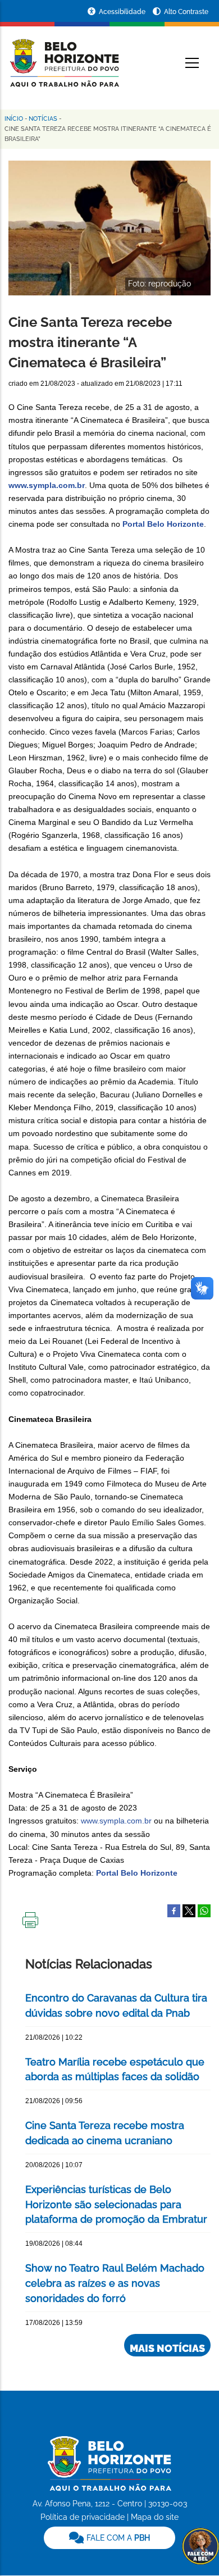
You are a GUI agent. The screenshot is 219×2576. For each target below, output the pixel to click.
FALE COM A (117, 2538)
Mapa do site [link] (155, 2517)
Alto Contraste (186, 12)
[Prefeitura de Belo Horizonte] (64, 56)
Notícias (43, 119)
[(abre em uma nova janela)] (189, 1910)
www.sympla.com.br (47, 485)
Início (14, 119)
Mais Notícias (167, 2348)
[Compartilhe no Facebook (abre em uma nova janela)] (174, 1910)
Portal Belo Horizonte (163, 524)
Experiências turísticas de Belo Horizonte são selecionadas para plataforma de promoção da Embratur (116, 2205)
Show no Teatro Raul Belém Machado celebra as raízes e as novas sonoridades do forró (115, 2283)
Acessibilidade (123, 12)
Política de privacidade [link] (83, 2517)
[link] (109, 2538)
